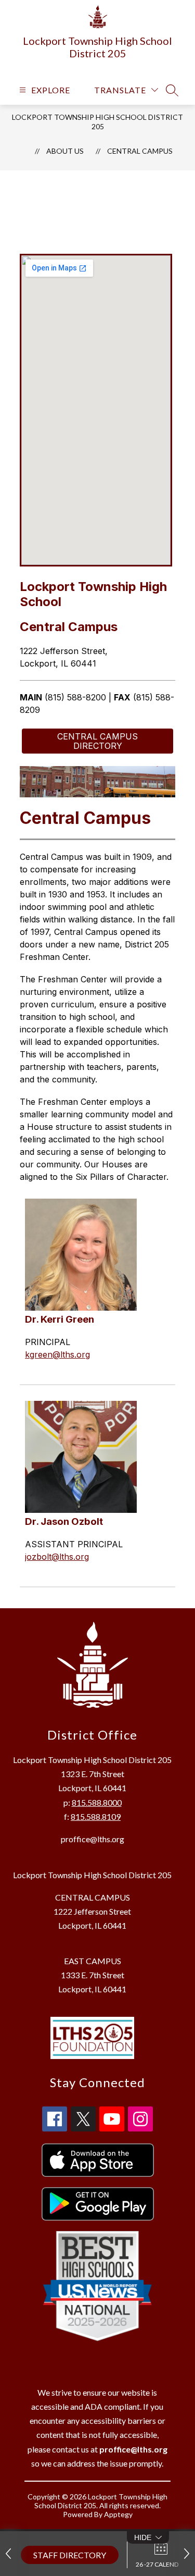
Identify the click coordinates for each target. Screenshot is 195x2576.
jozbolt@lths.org (57, 1557)
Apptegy (118, 2514)
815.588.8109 (96, 1816)
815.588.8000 (97, 1802)
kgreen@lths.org (57, 1354)
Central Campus (140, 151)
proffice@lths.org (93, 1839)
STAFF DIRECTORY (70, 2555)
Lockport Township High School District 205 (97, 122)
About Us (65, 151)
